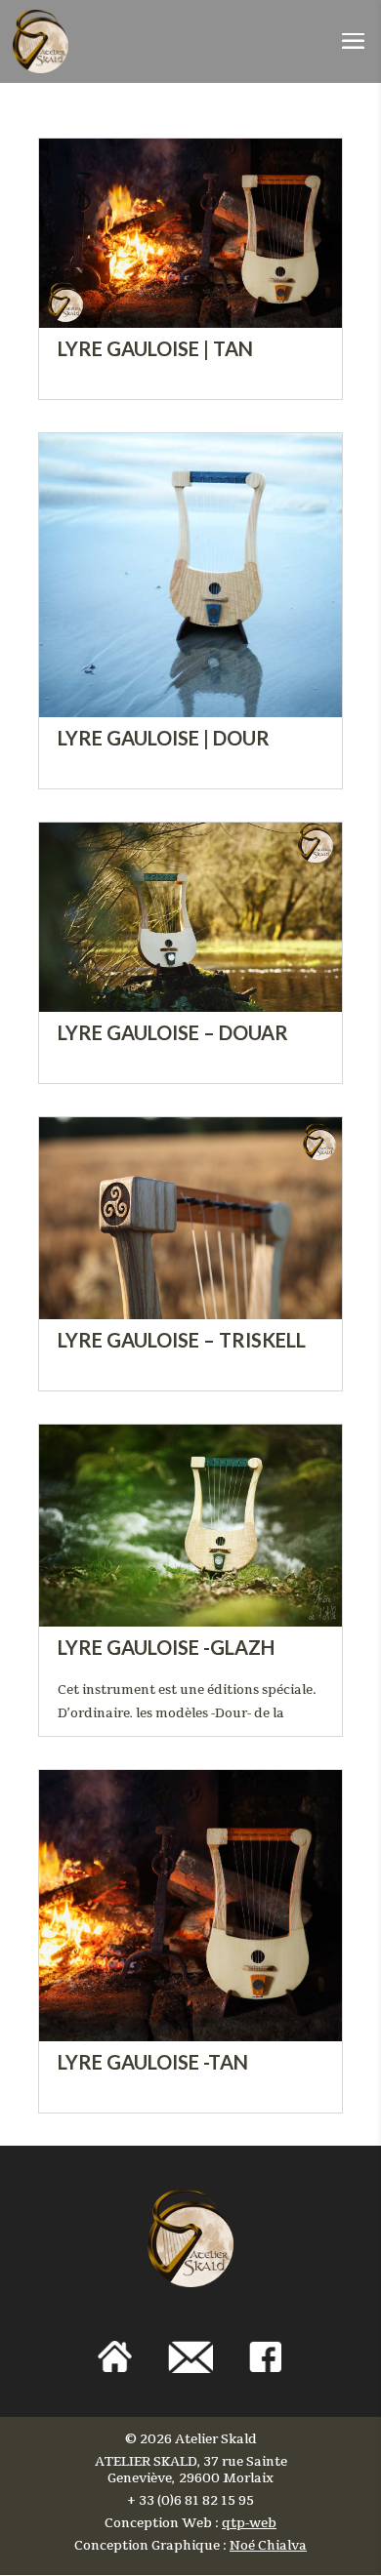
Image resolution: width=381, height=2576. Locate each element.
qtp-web (249, 2523)
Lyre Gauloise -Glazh (166, 1648)
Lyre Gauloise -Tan (153, 2062)
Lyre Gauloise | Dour (164, 738)
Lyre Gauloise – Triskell (182, 1340)
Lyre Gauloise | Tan (155, 349)
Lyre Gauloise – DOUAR (173, 1033)
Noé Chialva (268, 2546)
